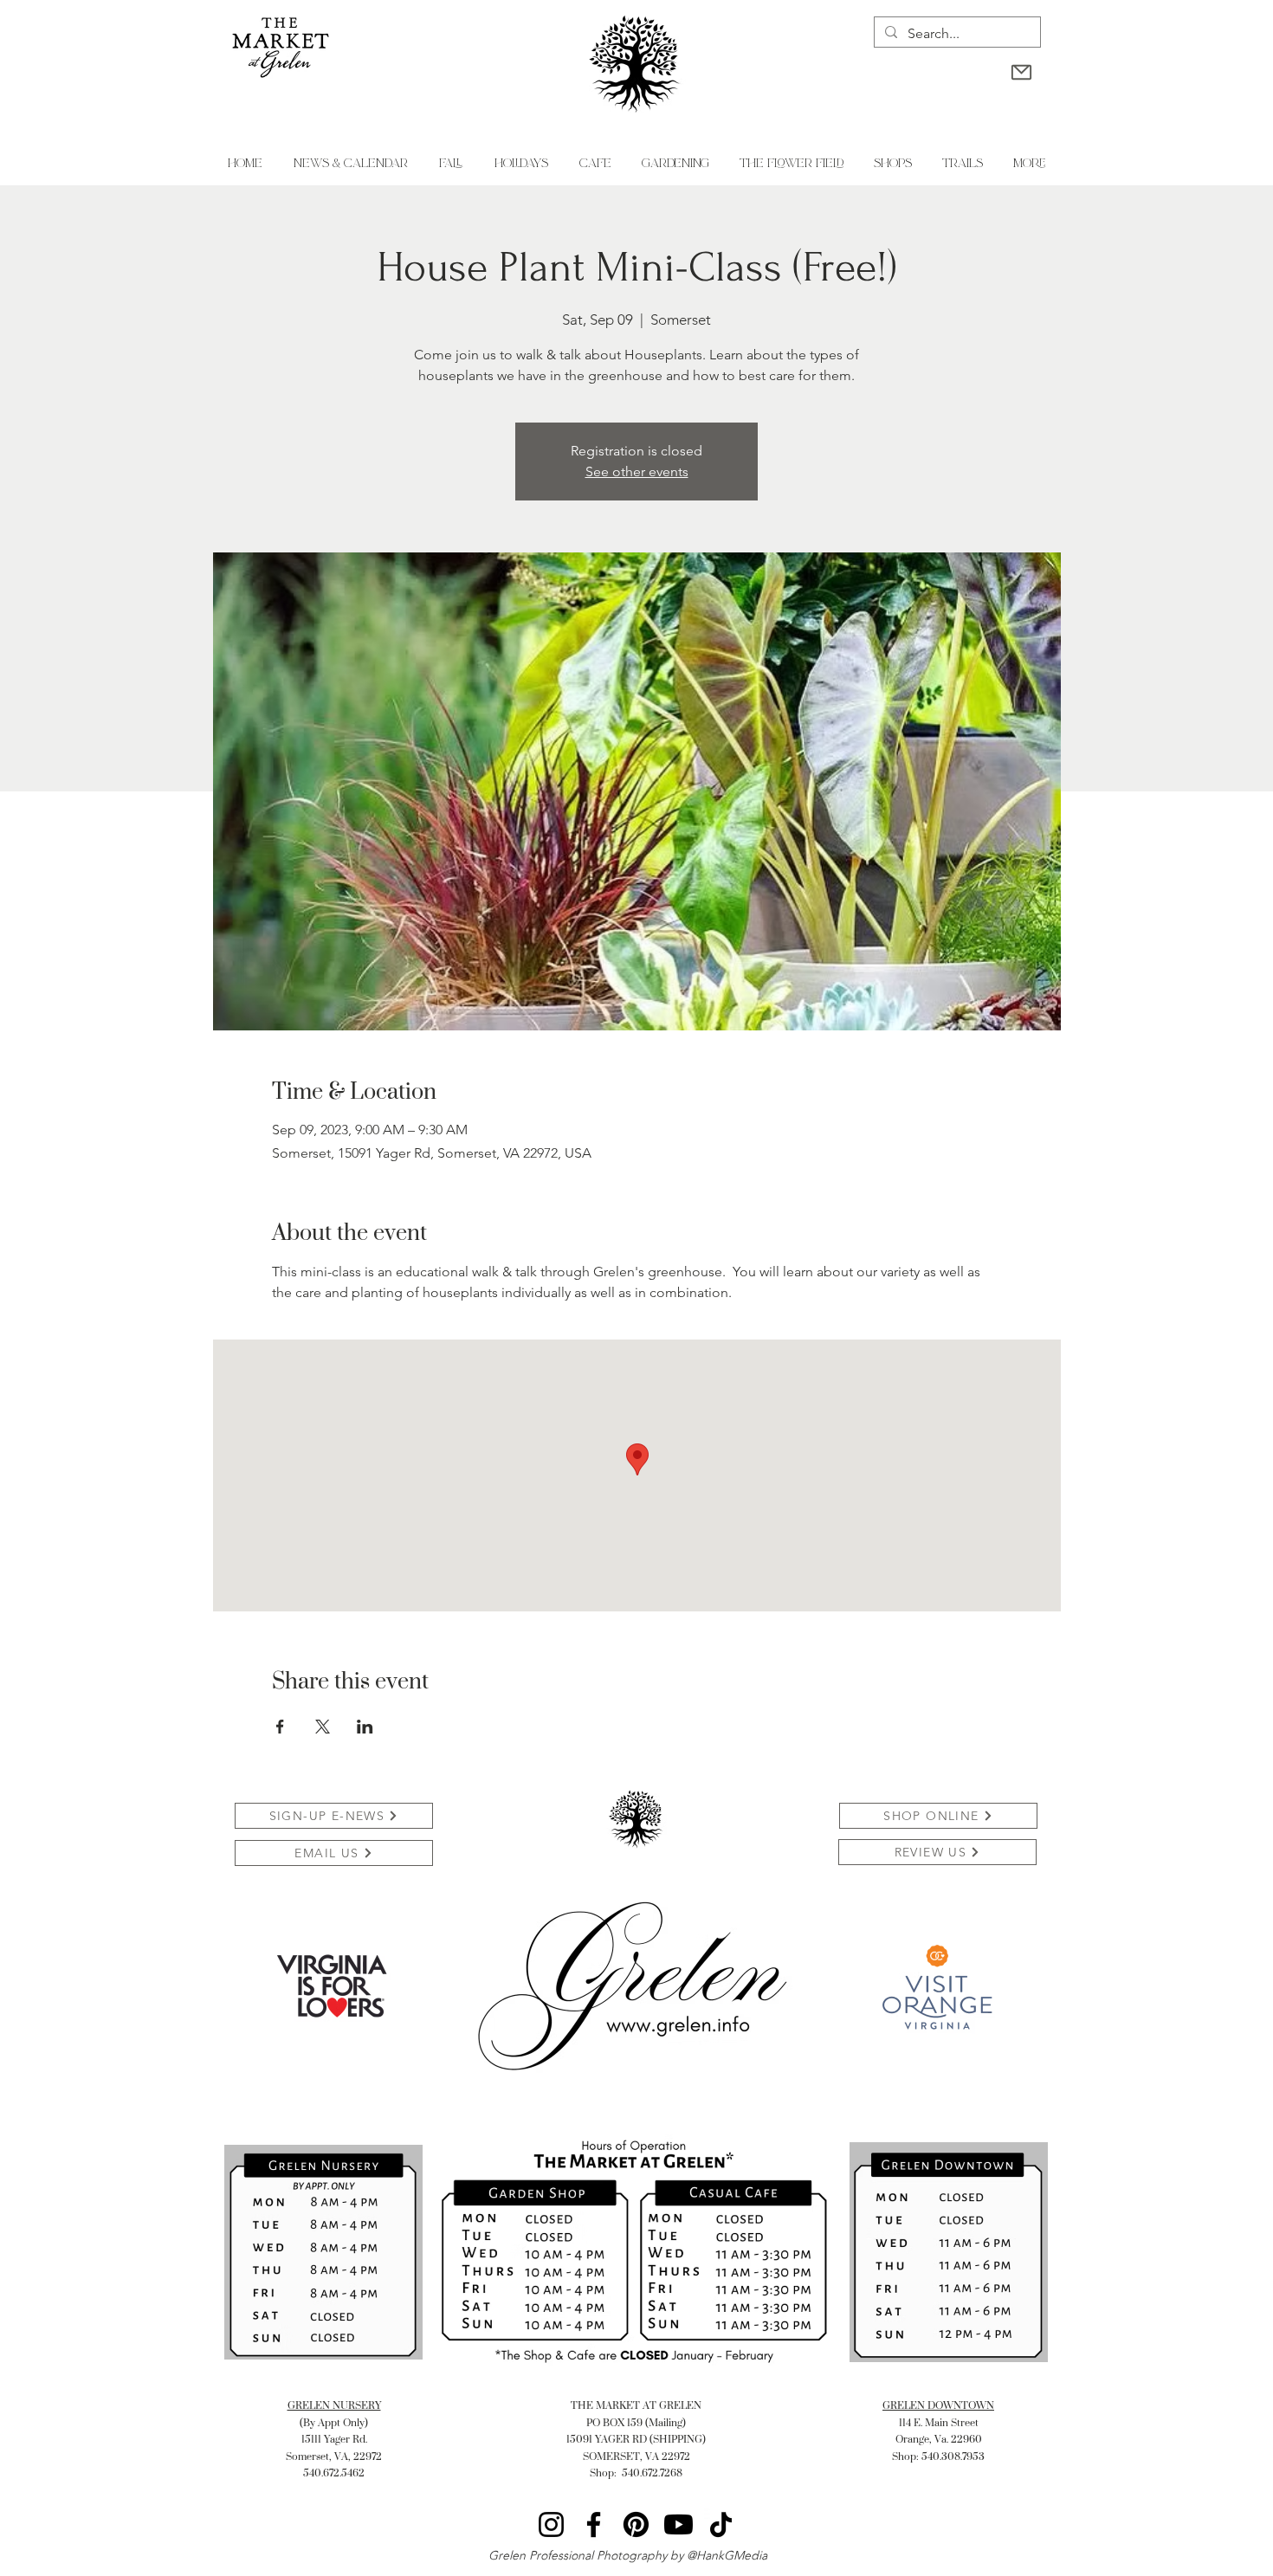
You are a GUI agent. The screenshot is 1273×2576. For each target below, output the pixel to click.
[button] (520, 164)
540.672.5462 (334, 2473)
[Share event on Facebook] (280, 1727)
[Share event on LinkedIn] (365, 1727)
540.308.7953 (953, 2456)
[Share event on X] (323, 1727)
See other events (637, 471)
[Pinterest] (636, 2524)
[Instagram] (551, 2524)
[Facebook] (594, 2524)
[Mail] (1021, 72)
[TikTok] (721, 2524)
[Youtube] (679, 2524)
